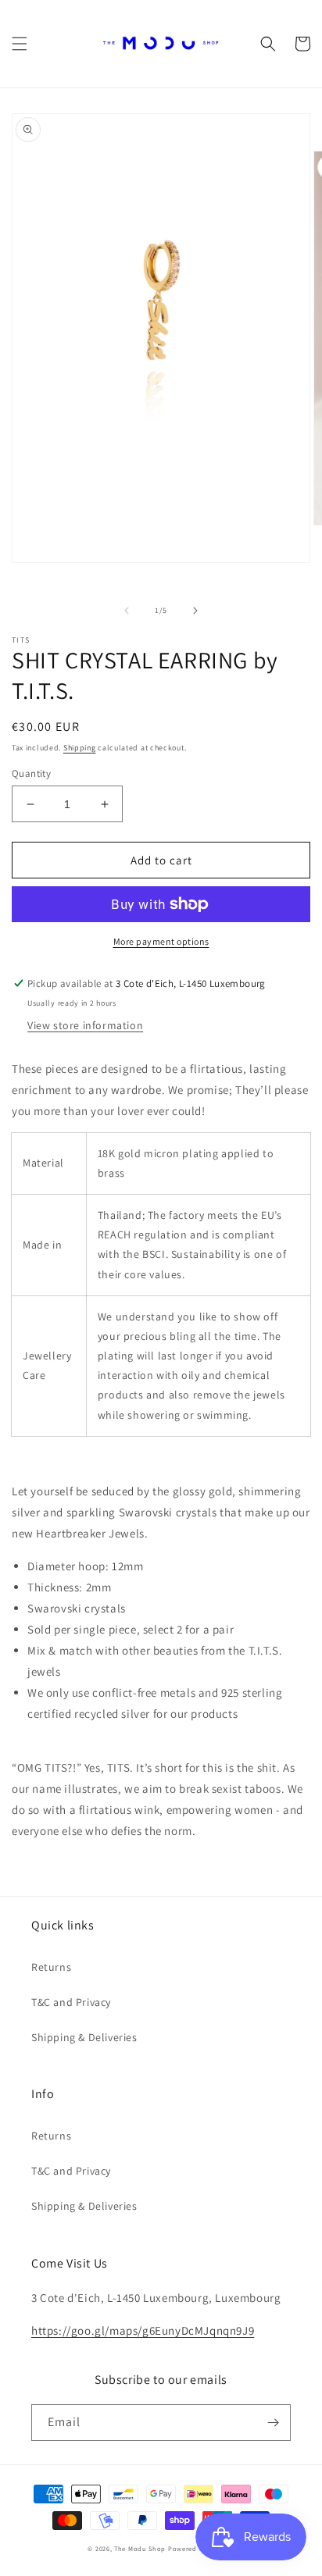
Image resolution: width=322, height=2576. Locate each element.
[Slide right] (195, 611)
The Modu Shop (140, 2548)
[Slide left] (127, 611)
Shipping (80, 748)
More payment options (161, 941)
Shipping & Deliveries (84, 2037)
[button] (20, 44)
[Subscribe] (273, 2423)
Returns (51, 1967)
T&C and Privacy (71, 2002)
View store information (85, 1025)
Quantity (31, 773)
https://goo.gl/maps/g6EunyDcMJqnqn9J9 (143, 2330)
